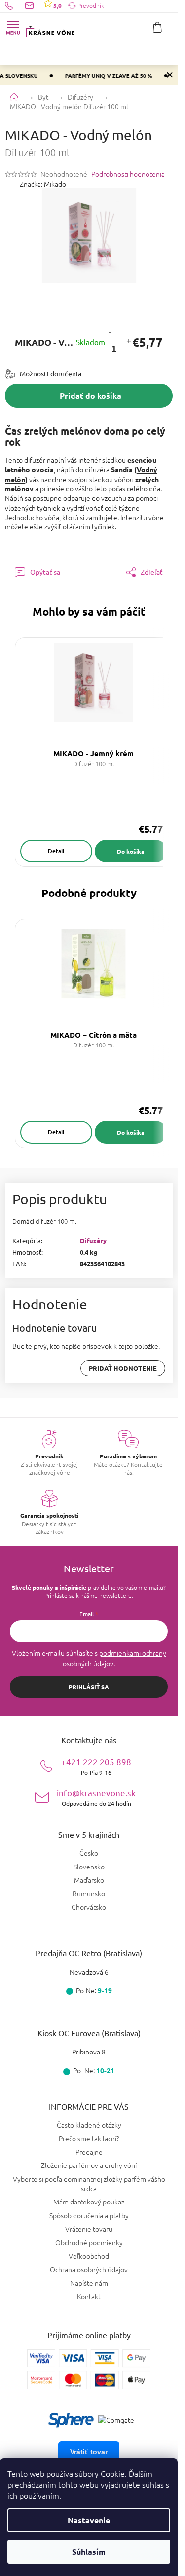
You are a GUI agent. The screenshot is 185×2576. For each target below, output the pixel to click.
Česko (89, 1853)
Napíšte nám (89, 2283)
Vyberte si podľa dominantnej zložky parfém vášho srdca (89, 2184)
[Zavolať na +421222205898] (15, 5)
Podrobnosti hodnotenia (128, 174)
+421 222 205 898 (96, 1766)
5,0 (57, 5)
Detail (56, 851)
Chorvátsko (89, 1907)
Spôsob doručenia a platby (89, 2215)
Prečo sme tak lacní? (89, 2138)
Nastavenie (89, 2520)
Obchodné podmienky (89, 2242)
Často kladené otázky (89, 2125)
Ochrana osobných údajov (89, 2269)
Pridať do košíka (91, 395)
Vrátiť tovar (89, 2452)
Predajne (89, 2152)
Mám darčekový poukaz (89, 2202)
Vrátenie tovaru (89, 2229)
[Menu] (13, 27)
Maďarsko (89, 1880)
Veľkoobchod (89, 2256)
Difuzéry (93, 1241)
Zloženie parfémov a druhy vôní (89, 2165)
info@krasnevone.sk (96, 1797)
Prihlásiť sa (89, 1687)
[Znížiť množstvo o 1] (110, 331)
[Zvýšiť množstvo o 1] (129, 342)
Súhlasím (89, 2552)
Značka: (43, 184)
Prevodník (91, 5)
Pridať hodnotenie (123, 1368)
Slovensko (89, 1867)
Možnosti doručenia (51, 373)
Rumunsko (89, 1893)
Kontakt (89, 2296)
